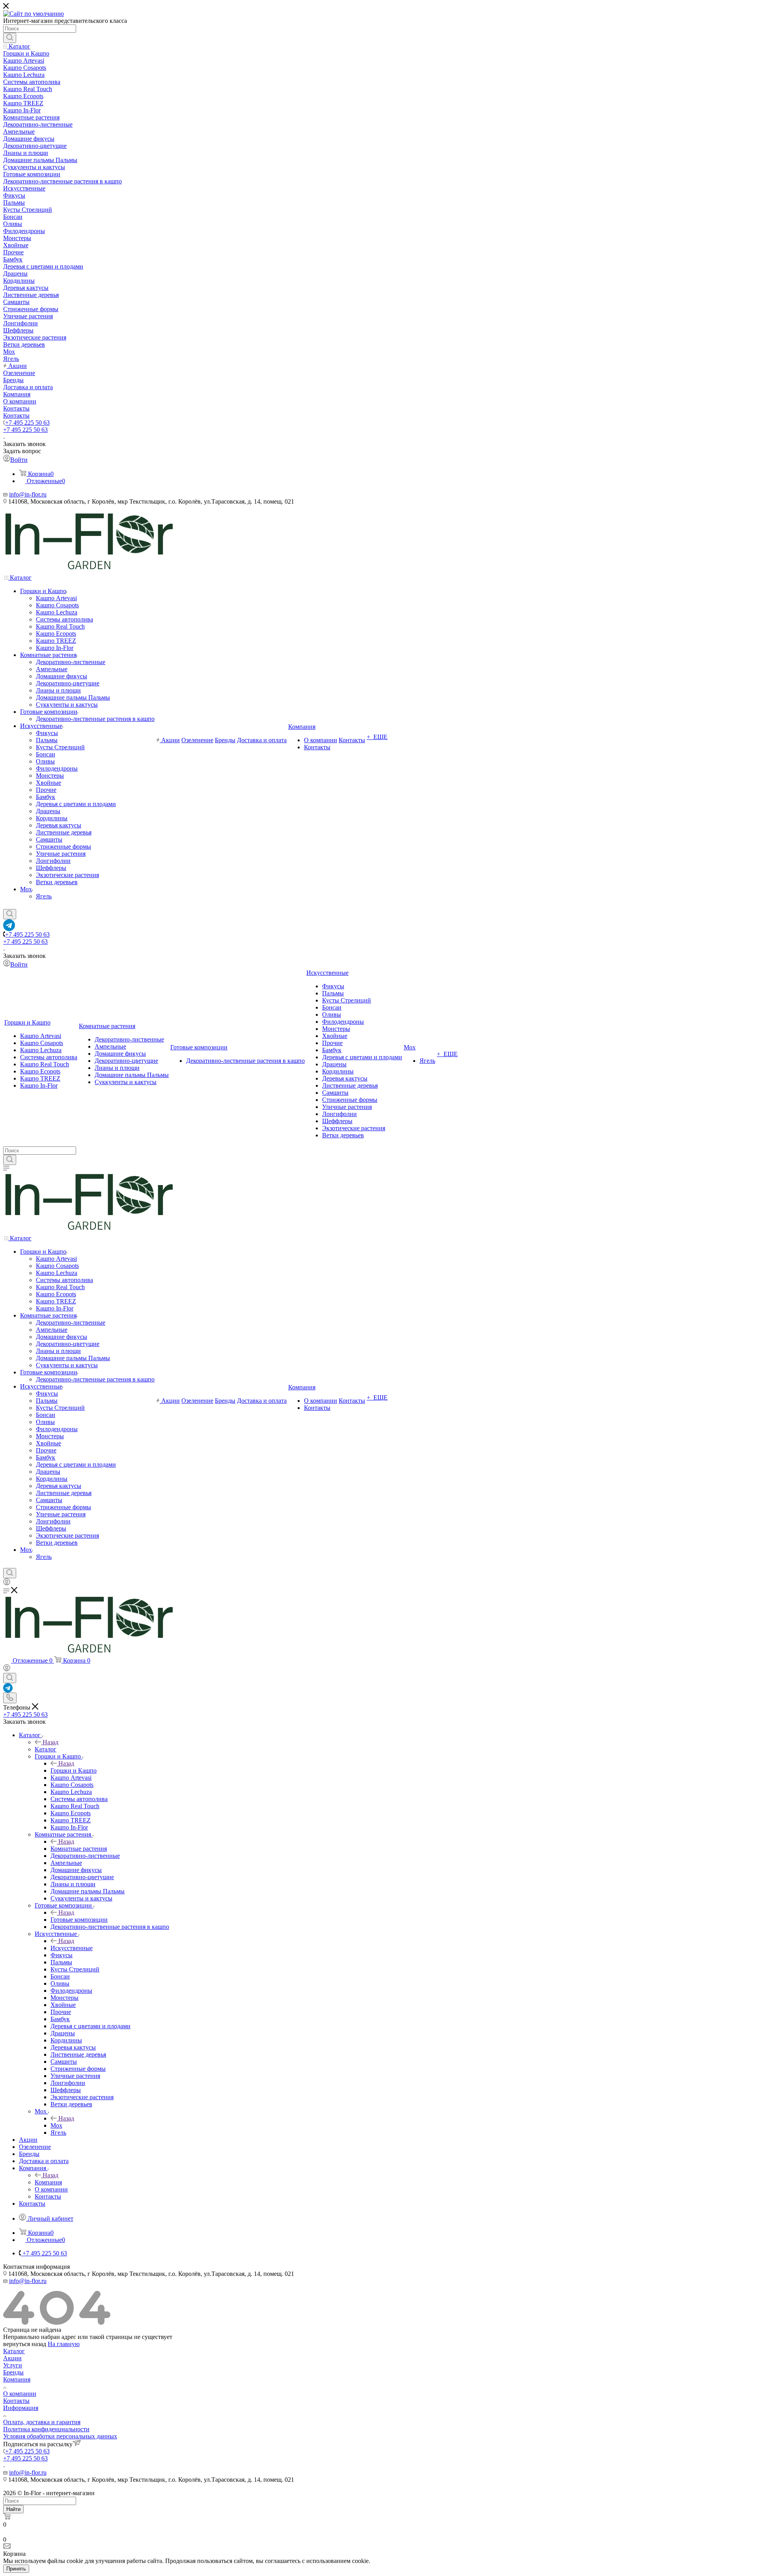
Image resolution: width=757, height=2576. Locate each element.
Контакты (16, 2401)
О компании (20, 2394)
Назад (50, 1742)
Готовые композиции (79, 1920)
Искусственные (72, 1948)
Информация (21, 2408)
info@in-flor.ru (28, 494)
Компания (48, 2182)
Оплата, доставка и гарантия (42, 2422)
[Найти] (10, 38)
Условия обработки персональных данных (60, 2436)
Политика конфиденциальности (46, 2429)
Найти (13, 2509)
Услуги (13, 2365)
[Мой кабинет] (7, 1583)
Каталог (46, 1749)
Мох (56, 2125)
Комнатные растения (79, 1849)
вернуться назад (25, 2344)
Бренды (13, 2372)
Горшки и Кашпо (74, 1771)
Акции (12, 2358)
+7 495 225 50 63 (27, 423)
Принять (16, 2569)
